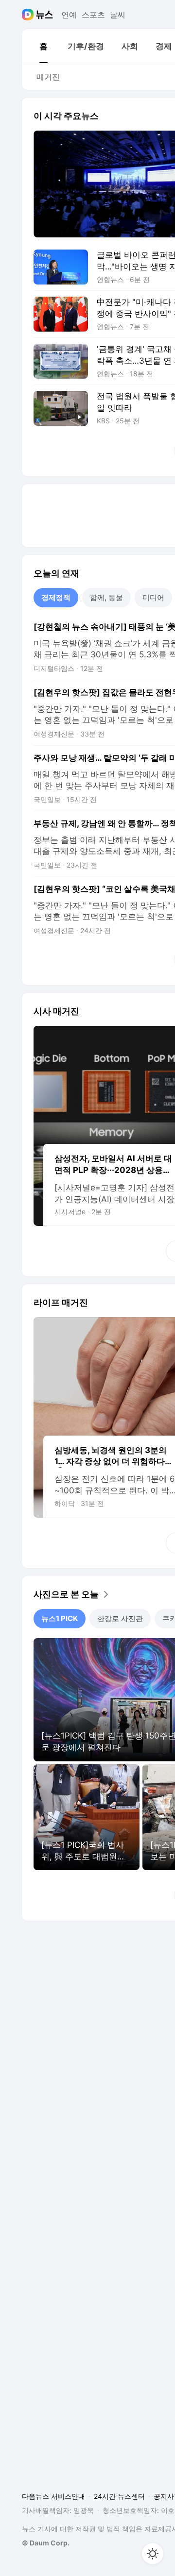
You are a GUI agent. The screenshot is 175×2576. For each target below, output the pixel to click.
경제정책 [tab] (56, 597)
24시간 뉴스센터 (119, 2496)
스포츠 (93, 15)
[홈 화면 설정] (153, 2554)
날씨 (118, 15)
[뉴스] (44, 15)
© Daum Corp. (46, 2543)
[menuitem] (43, 46)
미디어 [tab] (153, 597)
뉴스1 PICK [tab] (60, 1618)
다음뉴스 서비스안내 (53, 2496)
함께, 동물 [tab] (106, 597)
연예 (69, 15)
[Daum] (29, 15)
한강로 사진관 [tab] (120, 1618)
